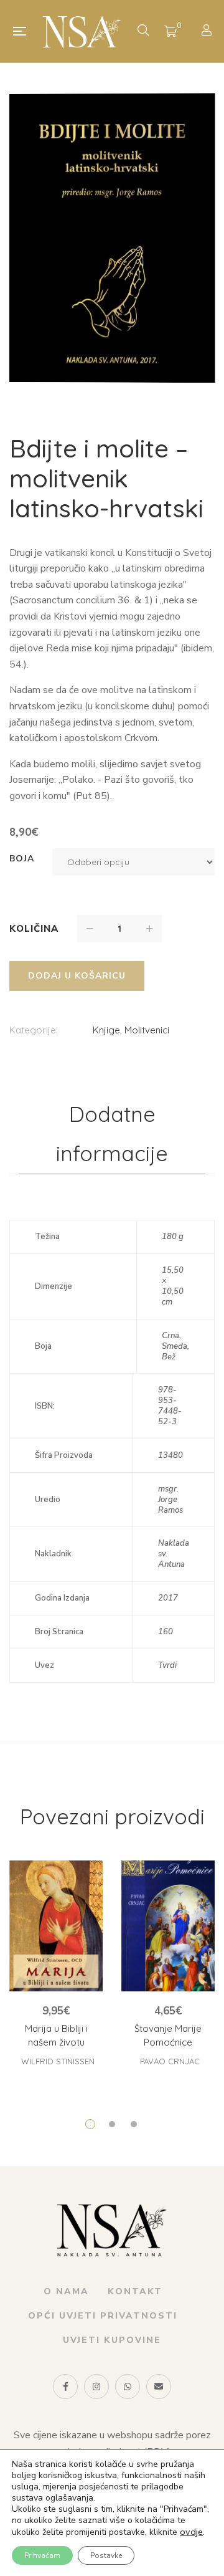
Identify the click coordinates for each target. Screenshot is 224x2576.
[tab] (112, 1134)
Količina (34, 929)
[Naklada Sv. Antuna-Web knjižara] (82, 31)
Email (159, 2387)
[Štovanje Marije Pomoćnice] (168, 1926)
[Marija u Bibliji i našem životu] (56, 1926)
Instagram (96, 2387)
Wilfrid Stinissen (58, 2061)
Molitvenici (147, 1030)
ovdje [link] (191, 2532)
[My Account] (208, 31)
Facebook (65, 2387)
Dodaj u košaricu (77, 976)
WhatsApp (128, 2387)
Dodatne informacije (112, 1134)
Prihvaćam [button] (42, 2555)
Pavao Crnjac (170, 2061)
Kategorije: (34, 1030)
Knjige (106, 1030)
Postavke (106, 2555)
